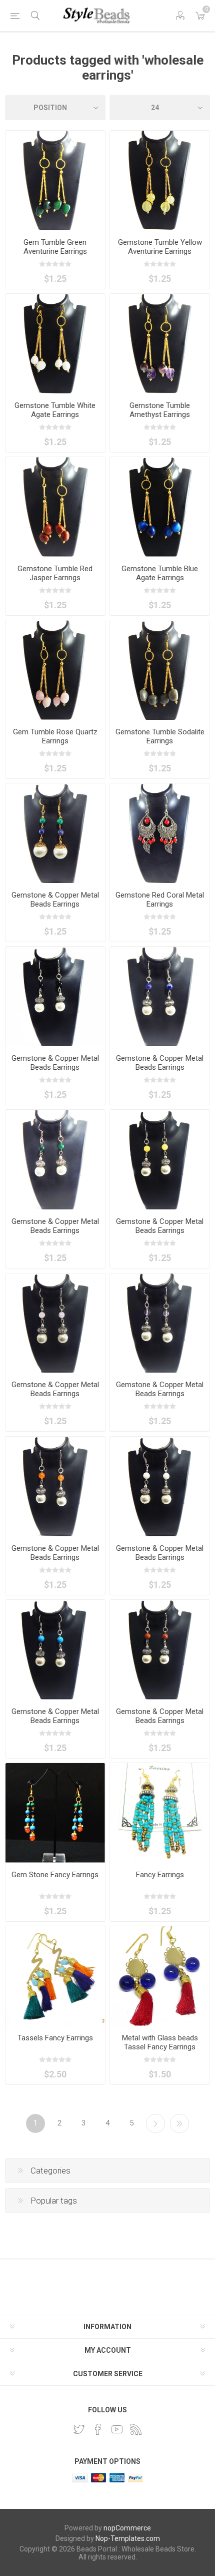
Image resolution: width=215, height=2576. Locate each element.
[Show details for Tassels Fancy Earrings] (55, 1976)
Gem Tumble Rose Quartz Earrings (55, 736)
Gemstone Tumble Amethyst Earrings (160, 410)
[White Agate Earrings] (55, 344)
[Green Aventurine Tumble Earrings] (55, 180)
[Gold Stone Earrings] (160, 1650)
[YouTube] (117, 2429)
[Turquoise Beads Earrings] (55, 1650)
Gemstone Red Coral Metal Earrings (160, 900)
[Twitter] (79, 2429)
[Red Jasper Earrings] (55, 507)
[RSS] (136, 2429)
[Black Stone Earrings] (55, 996)
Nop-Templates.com (128, 2538)
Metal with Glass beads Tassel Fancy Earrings (160, 2042)
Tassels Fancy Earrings (55, 2038)
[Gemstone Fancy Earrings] (160, 996)
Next (155, 2123)
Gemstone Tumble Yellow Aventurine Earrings (160, 247)
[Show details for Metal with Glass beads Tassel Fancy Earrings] (160, 1976)
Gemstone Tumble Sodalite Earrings (160, 736)
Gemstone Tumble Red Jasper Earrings (55, 573)
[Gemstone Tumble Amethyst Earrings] (160, 344)
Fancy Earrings (160, 1875)
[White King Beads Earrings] (160, 1486)
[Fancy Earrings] (160, 833)
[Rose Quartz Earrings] (55, 670)
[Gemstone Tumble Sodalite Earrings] (160, 670)
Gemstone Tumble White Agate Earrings (55, 410)
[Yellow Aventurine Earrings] (160, 180)
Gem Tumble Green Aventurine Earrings (55, 247)
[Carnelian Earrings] (55, 1486)
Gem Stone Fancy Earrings (55, 1875)
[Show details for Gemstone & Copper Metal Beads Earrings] (55, 833)
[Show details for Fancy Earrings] (160, 1813)
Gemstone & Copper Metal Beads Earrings (55, 900)
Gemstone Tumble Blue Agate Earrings (160, 573)
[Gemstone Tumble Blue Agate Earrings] (160, 507)
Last (179, 2123)
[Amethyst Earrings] (160, 1323)
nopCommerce (127, 2528)
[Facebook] (98, 2429)
